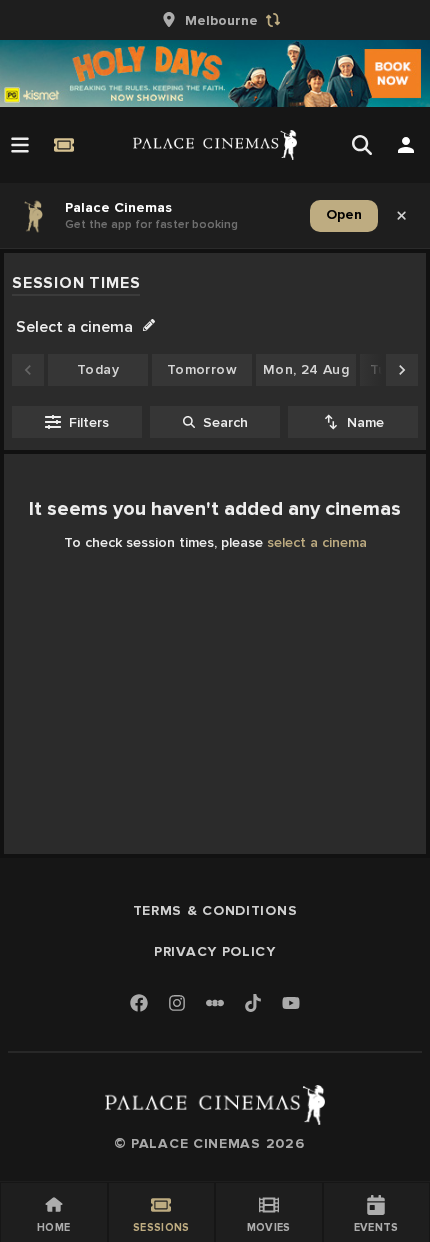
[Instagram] (177, 1004)
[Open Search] (362, 145)
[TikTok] (253, 1003)
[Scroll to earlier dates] (28, 370)
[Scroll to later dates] (402, 370)
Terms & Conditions (215, 910)
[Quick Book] (64, 145)
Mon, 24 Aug (306, 369)
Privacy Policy (215, 951)
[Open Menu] (20, 145)
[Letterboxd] (215, 1003)
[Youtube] (291, 1004)
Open (344, 214)
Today (98, 369)
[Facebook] (139, 1004)
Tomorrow (202, 369)
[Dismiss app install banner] (402, 216)
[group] (215, 20)
